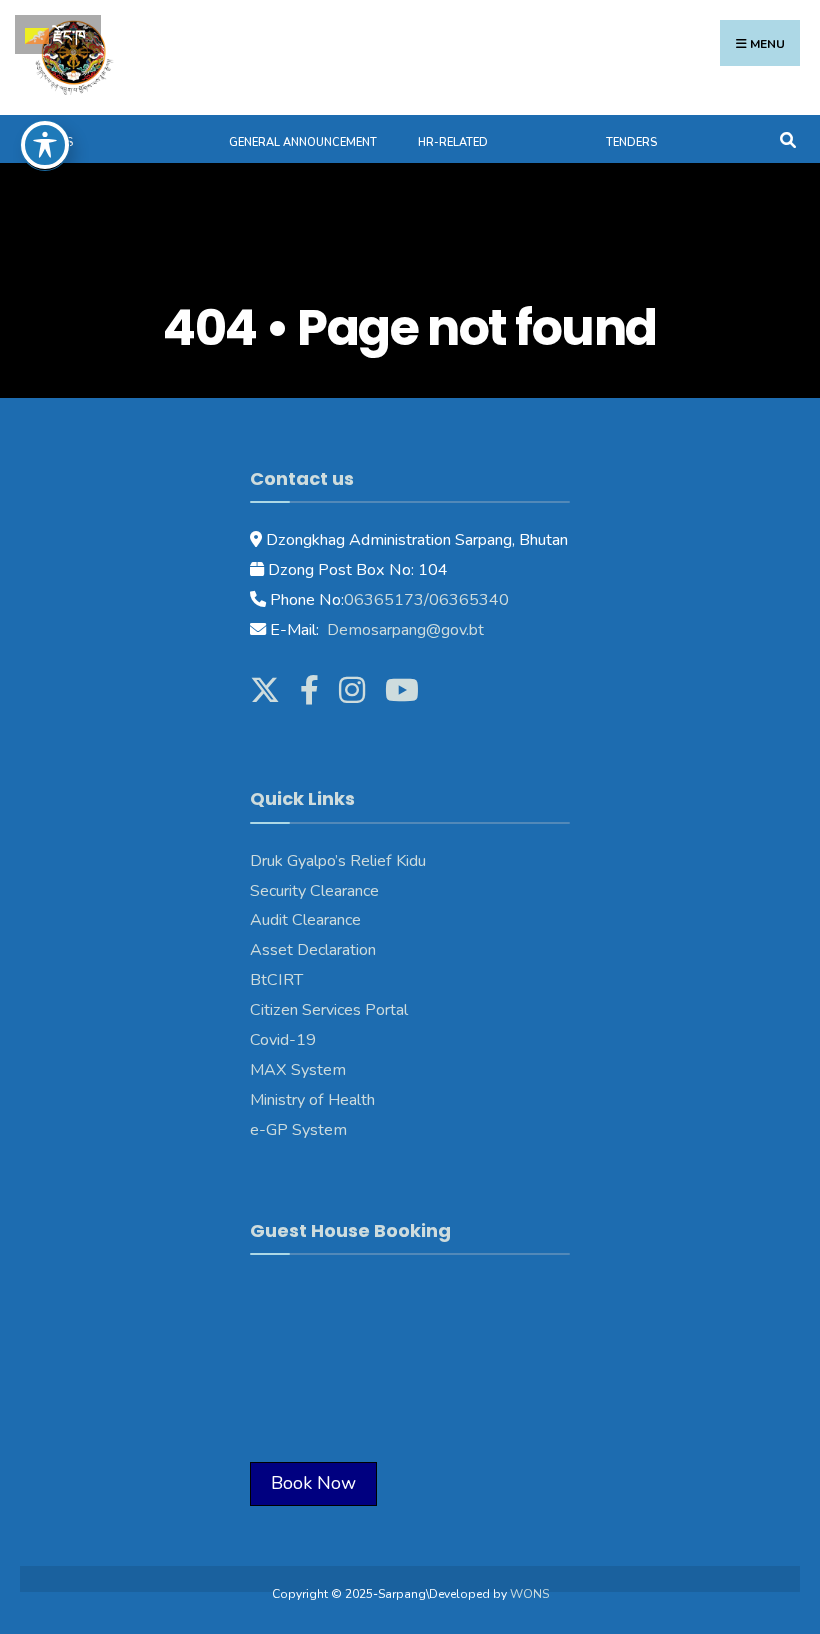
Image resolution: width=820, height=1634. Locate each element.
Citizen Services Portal (329, 1010)
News (56, 142)
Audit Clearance (305, 920)
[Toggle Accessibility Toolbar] (45, 145)
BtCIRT (276, 980)
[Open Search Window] (787, 138)
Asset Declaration (313, 950)
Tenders (631, 142)
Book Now (313, 1483)
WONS (529, 1594)
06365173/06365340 (426, 600)
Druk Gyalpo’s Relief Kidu (338, 861)
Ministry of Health (312, 1100)
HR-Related (453, 142)
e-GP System (298, 1130)
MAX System (298, 1070)
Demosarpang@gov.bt (403, 630)
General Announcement (303, 142)
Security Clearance (314, 891)
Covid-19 (283, 1040)
